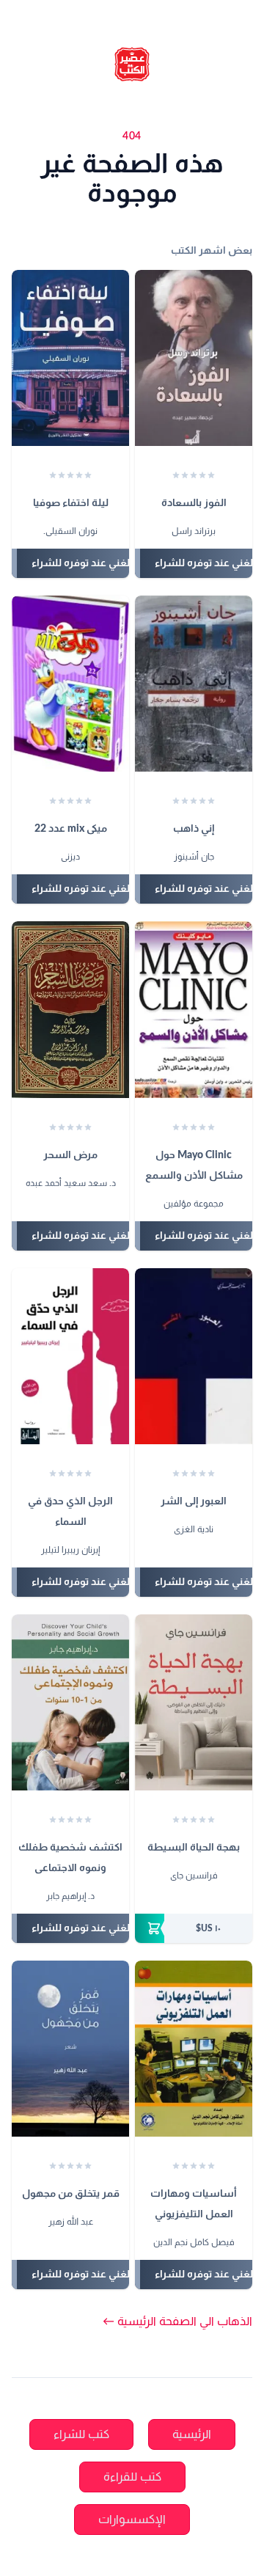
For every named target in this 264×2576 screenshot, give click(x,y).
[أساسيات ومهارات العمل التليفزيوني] (194, 2049)
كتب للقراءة (132, 2477)
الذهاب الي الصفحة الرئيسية (177, 2321)
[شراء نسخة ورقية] (194, 1928)
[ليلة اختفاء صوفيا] (70, 358)
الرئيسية (192, 2434)
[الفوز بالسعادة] (194, 358)
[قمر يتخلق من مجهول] (70, 2049)
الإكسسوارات (132, 2520)
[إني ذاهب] (194, 684)
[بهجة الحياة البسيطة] (194, 1702)
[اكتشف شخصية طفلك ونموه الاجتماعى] (70, 1702)
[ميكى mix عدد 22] (70, 684)
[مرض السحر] (70, 1009)
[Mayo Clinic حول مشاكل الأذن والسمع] (194, 1009)
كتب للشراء (81, 2434)
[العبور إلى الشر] (194, 1356)
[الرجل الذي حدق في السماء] (70, 1356)
